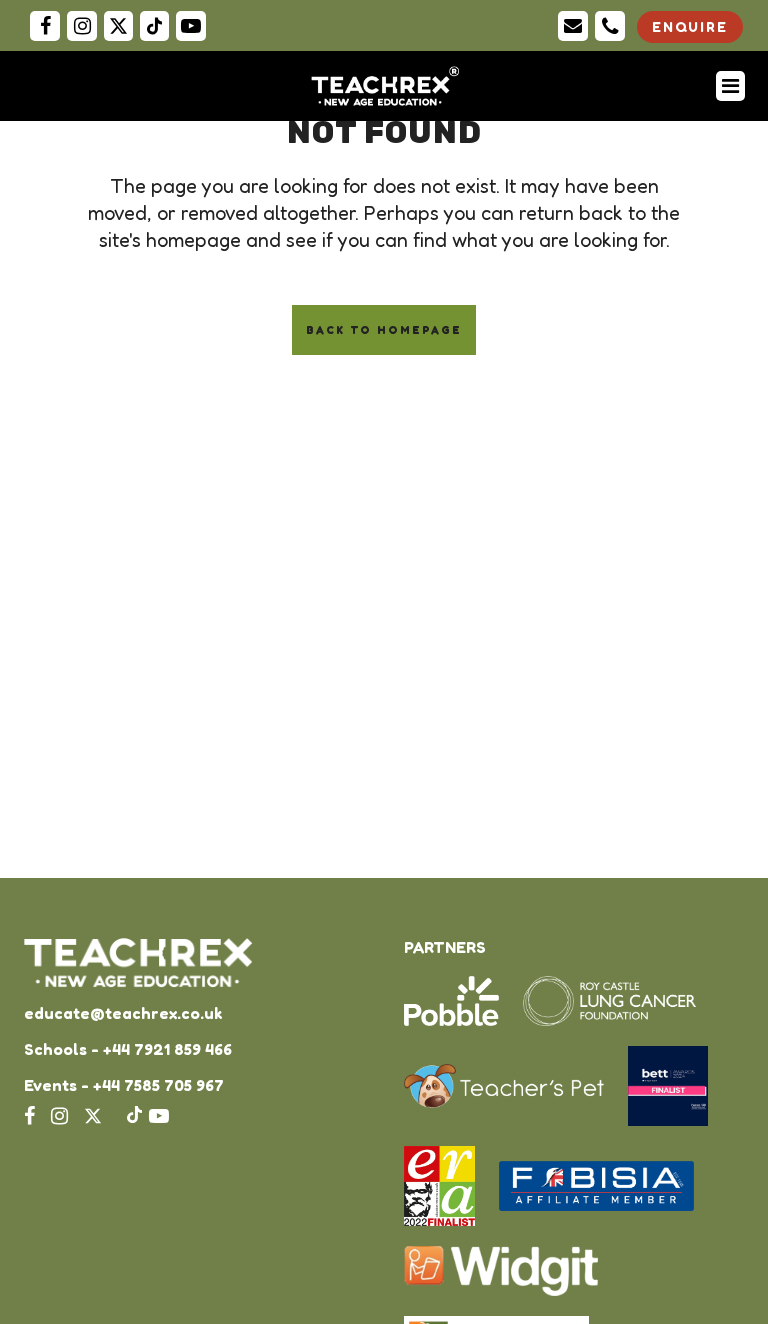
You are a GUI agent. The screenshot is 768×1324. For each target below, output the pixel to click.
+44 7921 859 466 (167, 1049)
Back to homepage (384, 330)
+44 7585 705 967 (158, 1085)
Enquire (690, 26)
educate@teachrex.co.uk (123, 1013)
